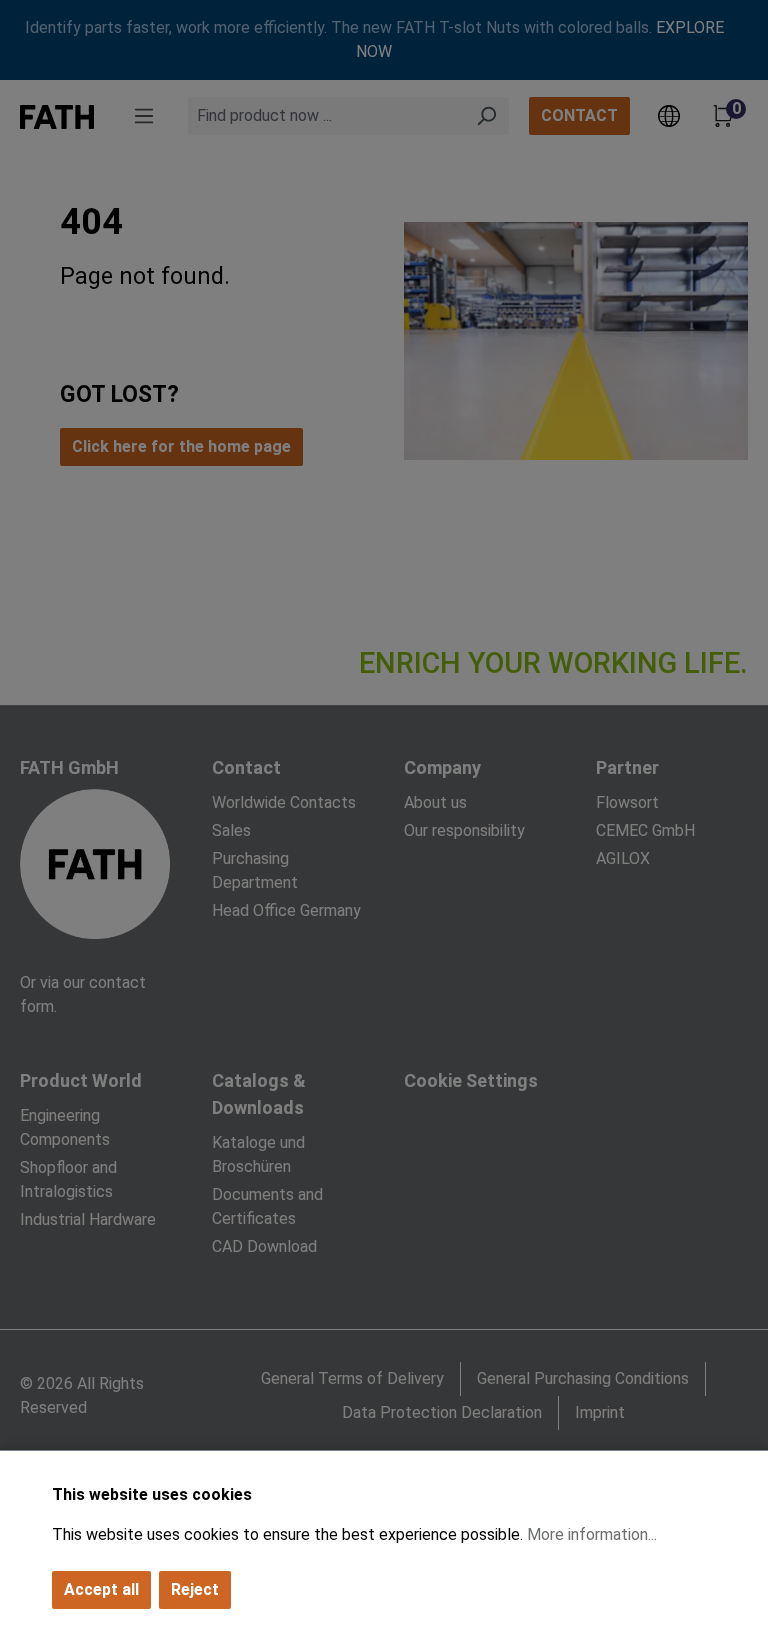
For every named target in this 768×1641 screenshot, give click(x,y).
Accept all (101, 1589)
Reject (195, 1589)
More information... (592, 1534)
